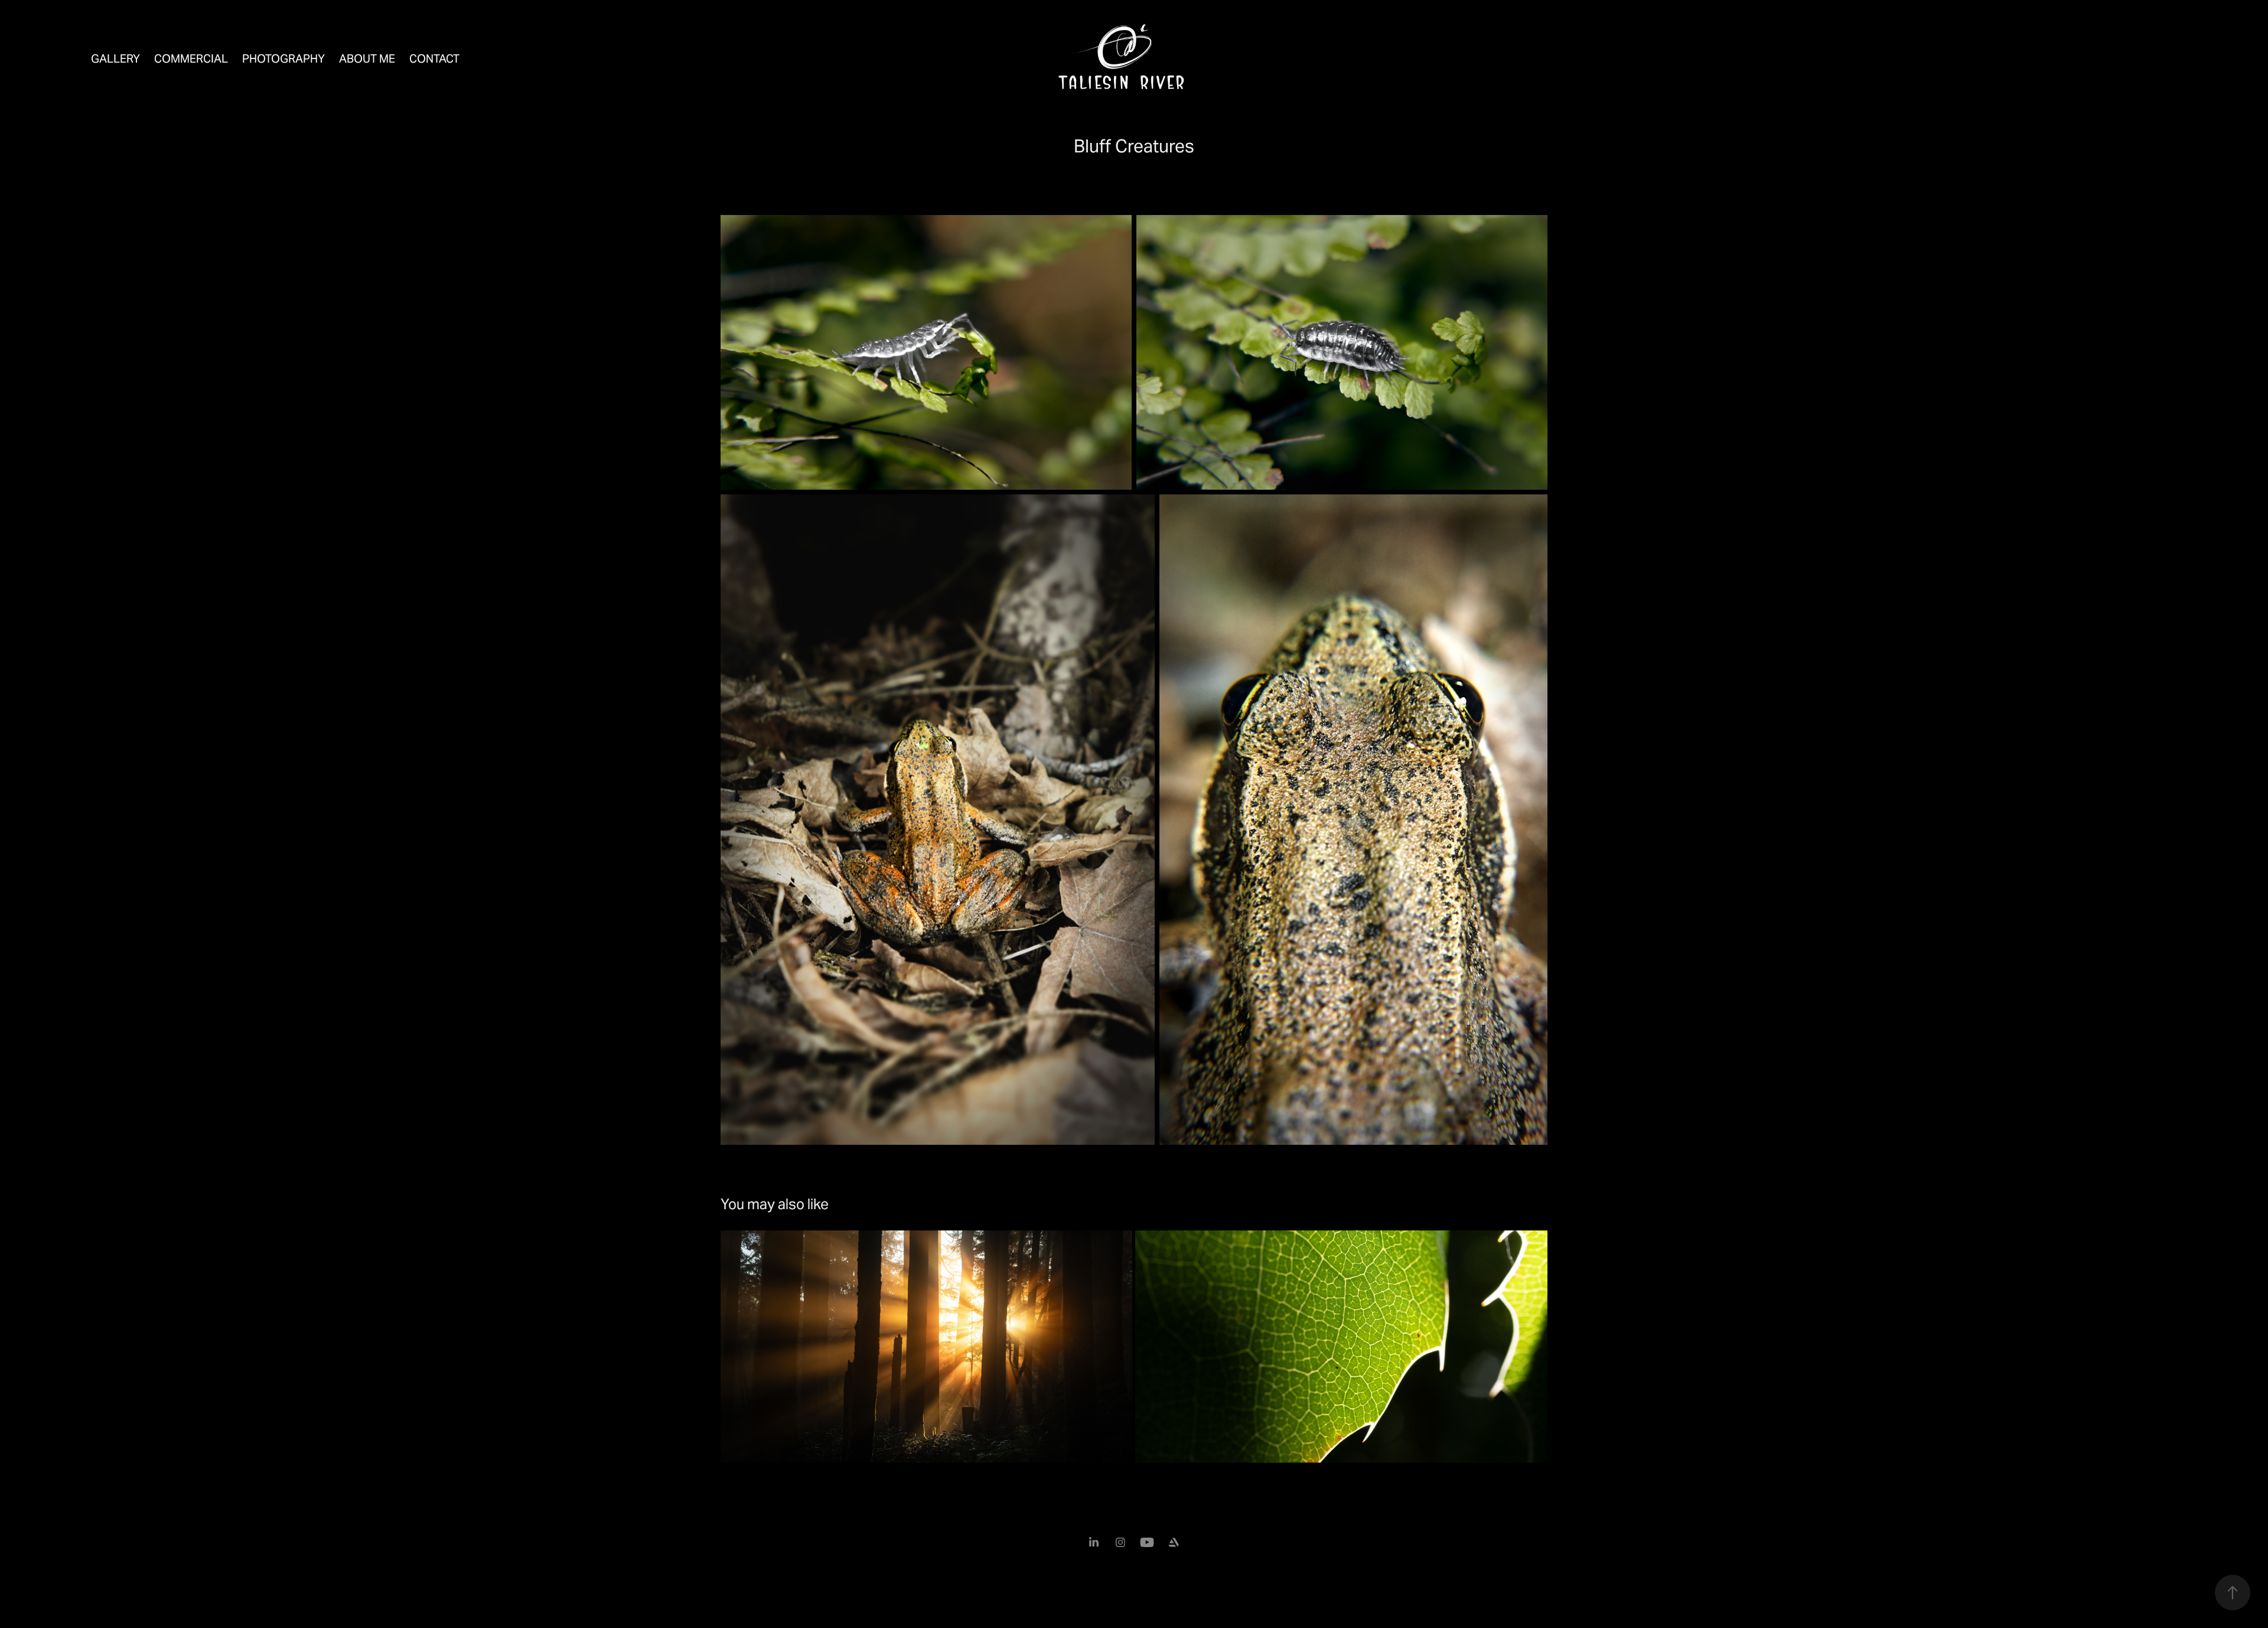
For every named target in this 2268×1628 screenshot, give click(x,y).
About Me (367, 58)
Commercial (191, 58)
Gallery (115, 58)
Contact (434, 58)
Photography (283, 58)
